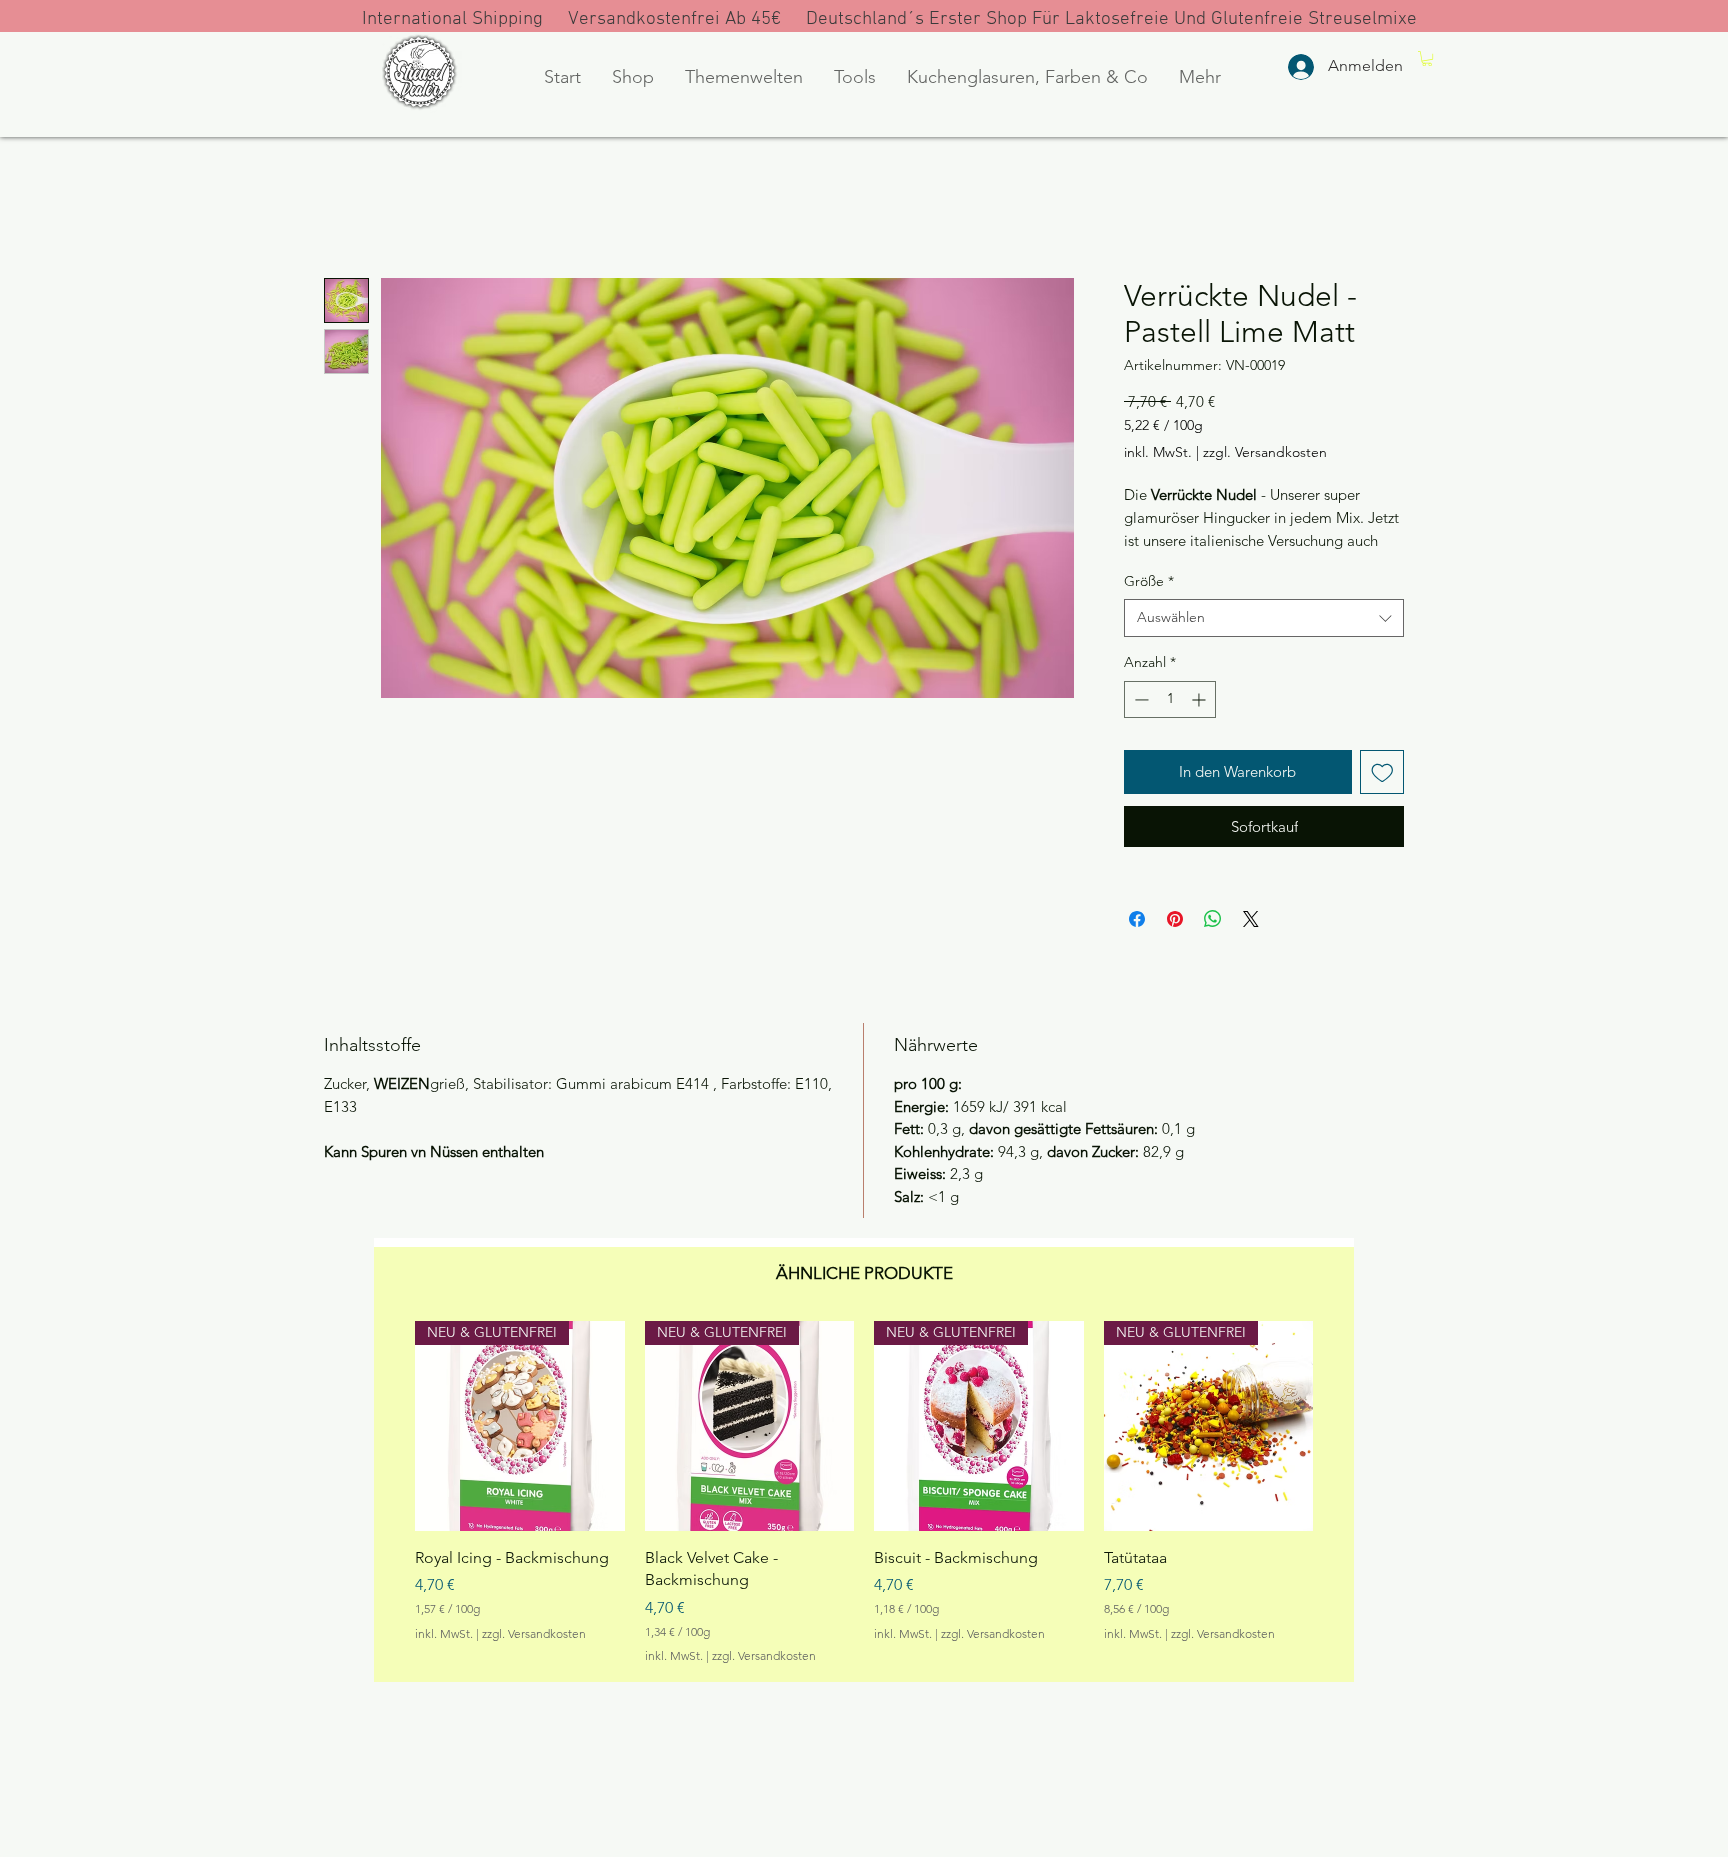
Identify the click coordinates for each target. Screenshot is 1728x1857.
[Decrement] (1139, 699)
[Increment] (1200, 699)
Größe (1149, 581)
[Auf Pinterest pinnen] (1175, 919)
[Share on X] (1251, 919)
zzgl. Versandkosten (1265, 452)
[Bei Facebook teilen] (1137, 919)
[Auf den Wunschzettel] (1382, 772)
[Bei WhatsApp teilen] (1213, 919)
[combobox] (1264, 618)
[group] (864, 1493)
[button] (633, 77)
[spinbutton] (1170, 699)
